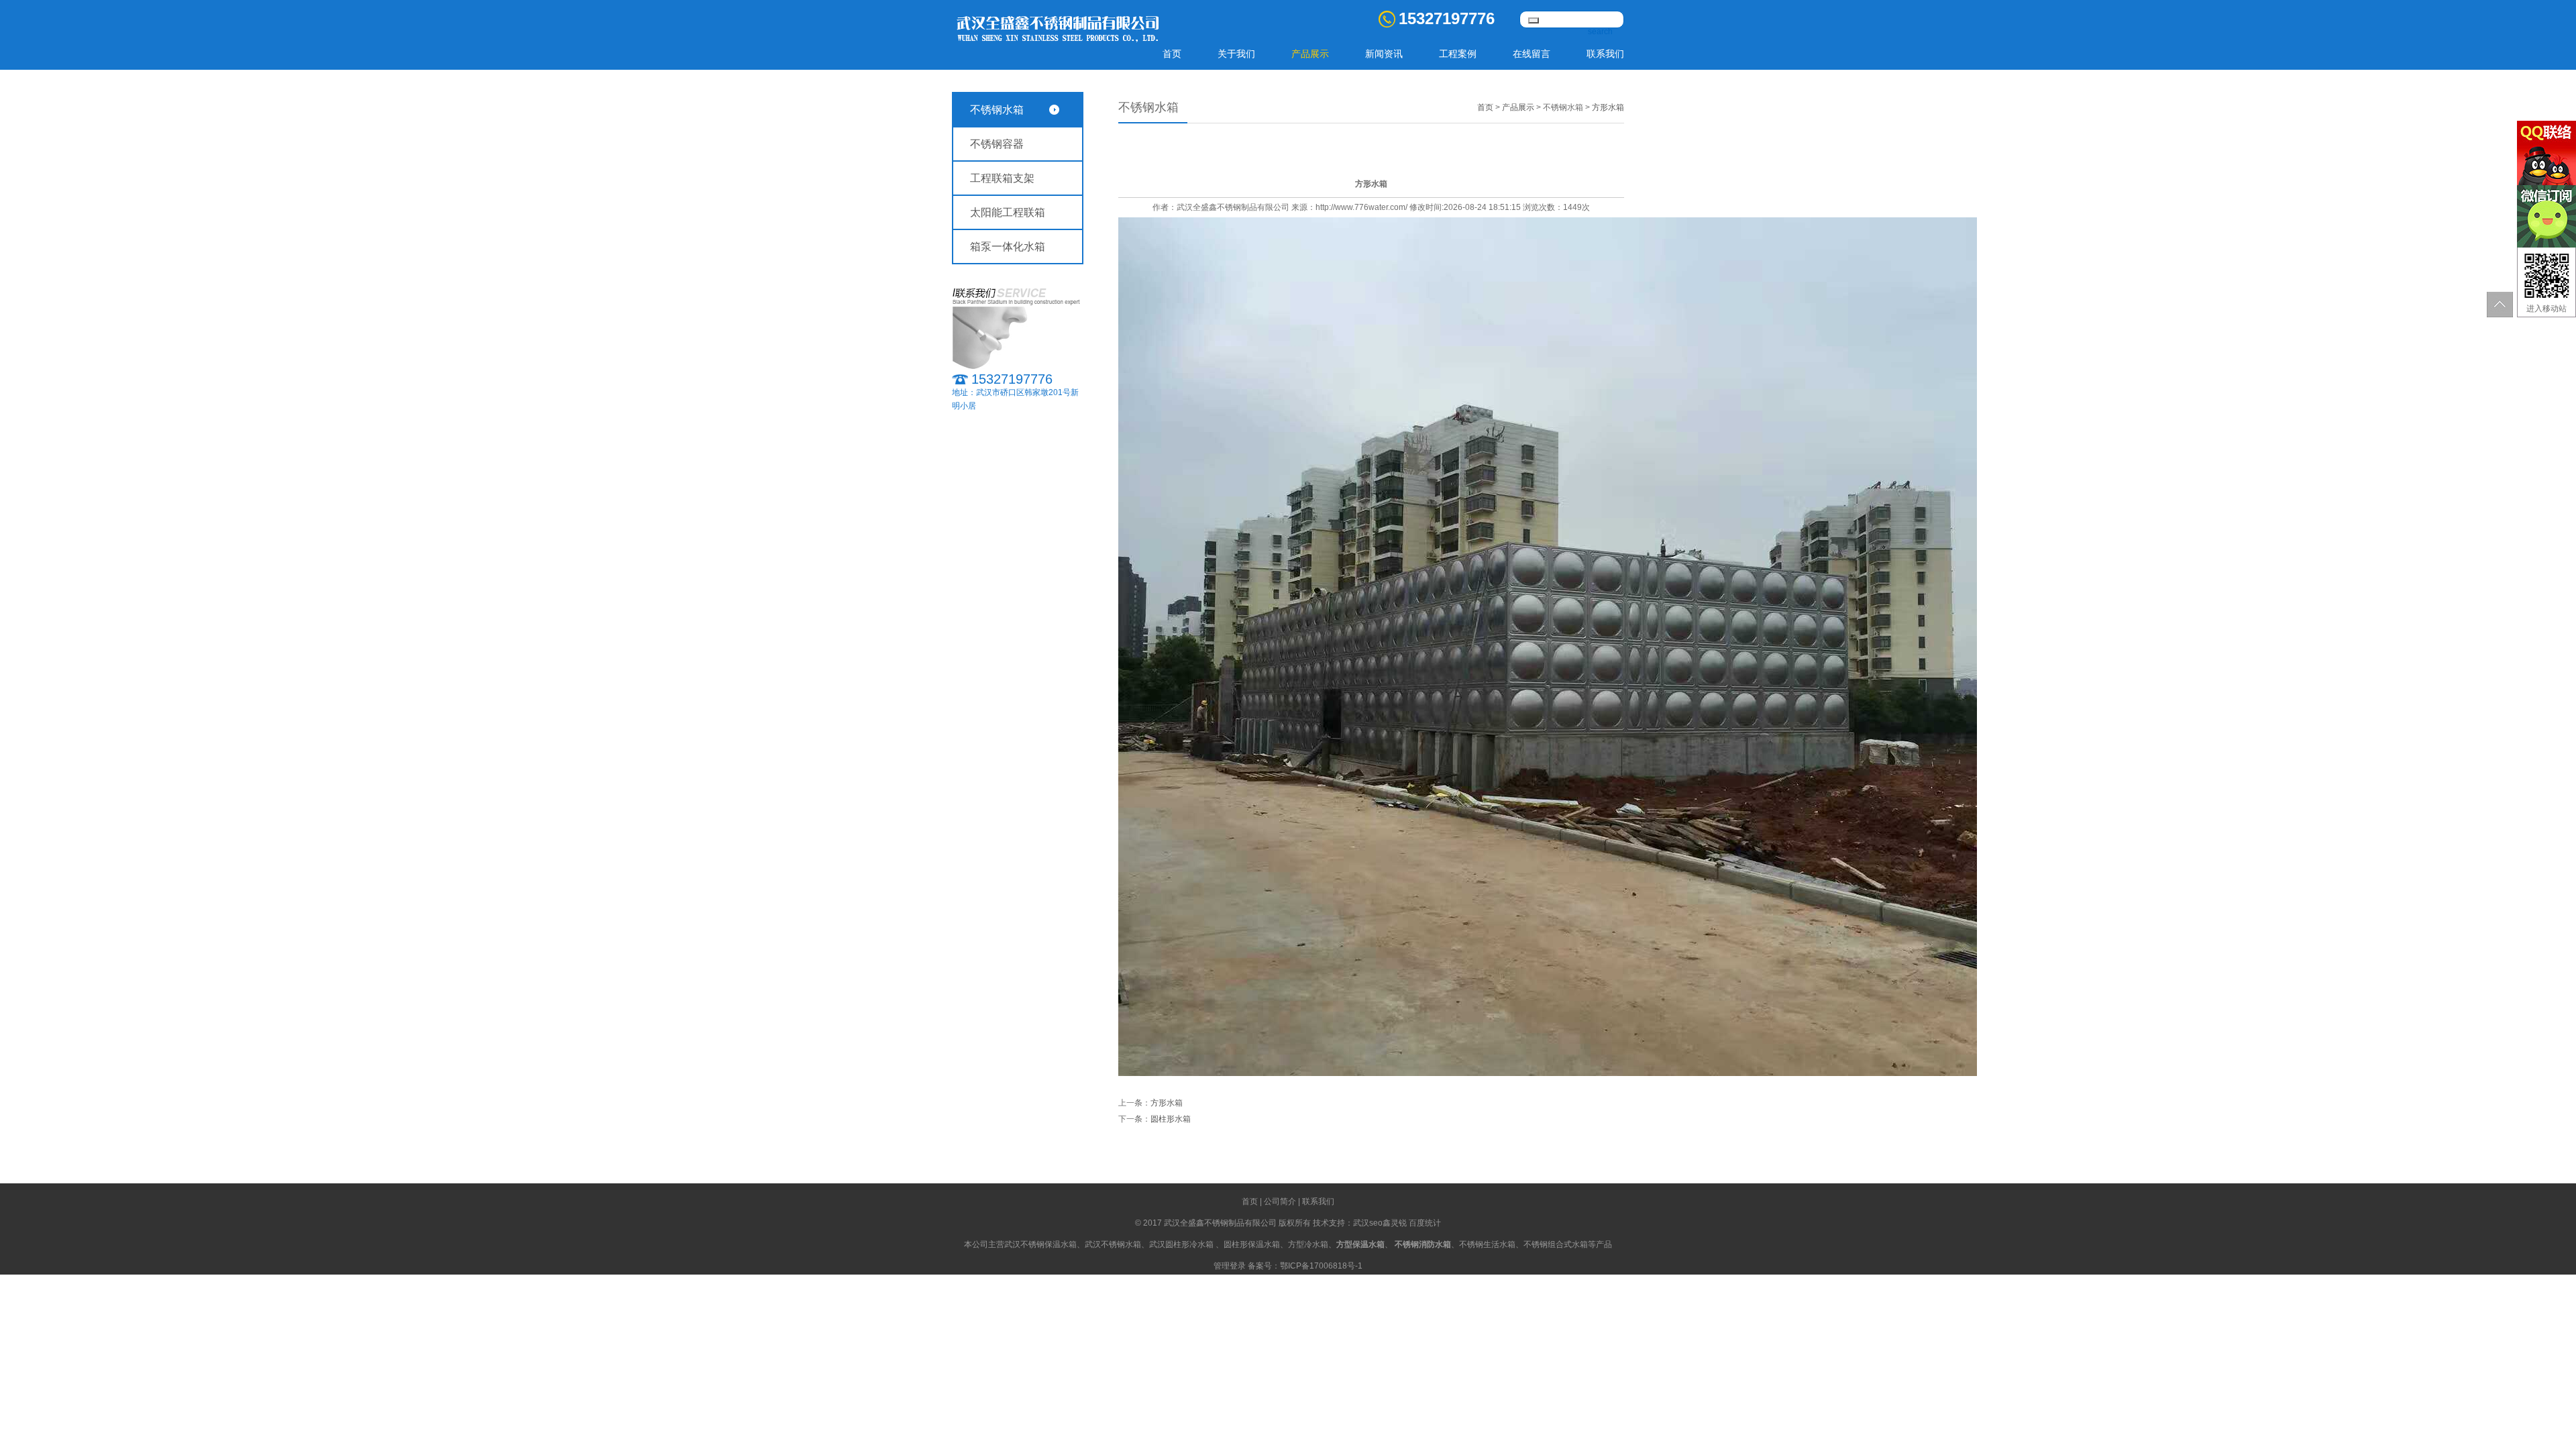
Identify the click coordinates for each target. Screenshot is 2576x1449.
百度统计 (1425, 1223)
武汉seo (1368, 1223)
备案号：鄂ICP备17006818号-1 (1305, 1266)
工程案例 (1458, 54)
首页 (1172, 54)
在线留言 (1532, 54)
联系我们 (1605, 54)
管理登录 (1230, 1266)
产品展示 (1310, 54)
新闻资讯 (1384, 54)
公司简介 (1280, 1201)
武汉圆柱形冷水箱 (1181, 1244)
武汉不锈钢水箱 (1113, 1244)
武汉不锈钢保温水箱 (1040, 1244)
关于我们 (1236, 54)
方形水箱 (1608, 107)
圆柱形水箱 (1171, 1119)
